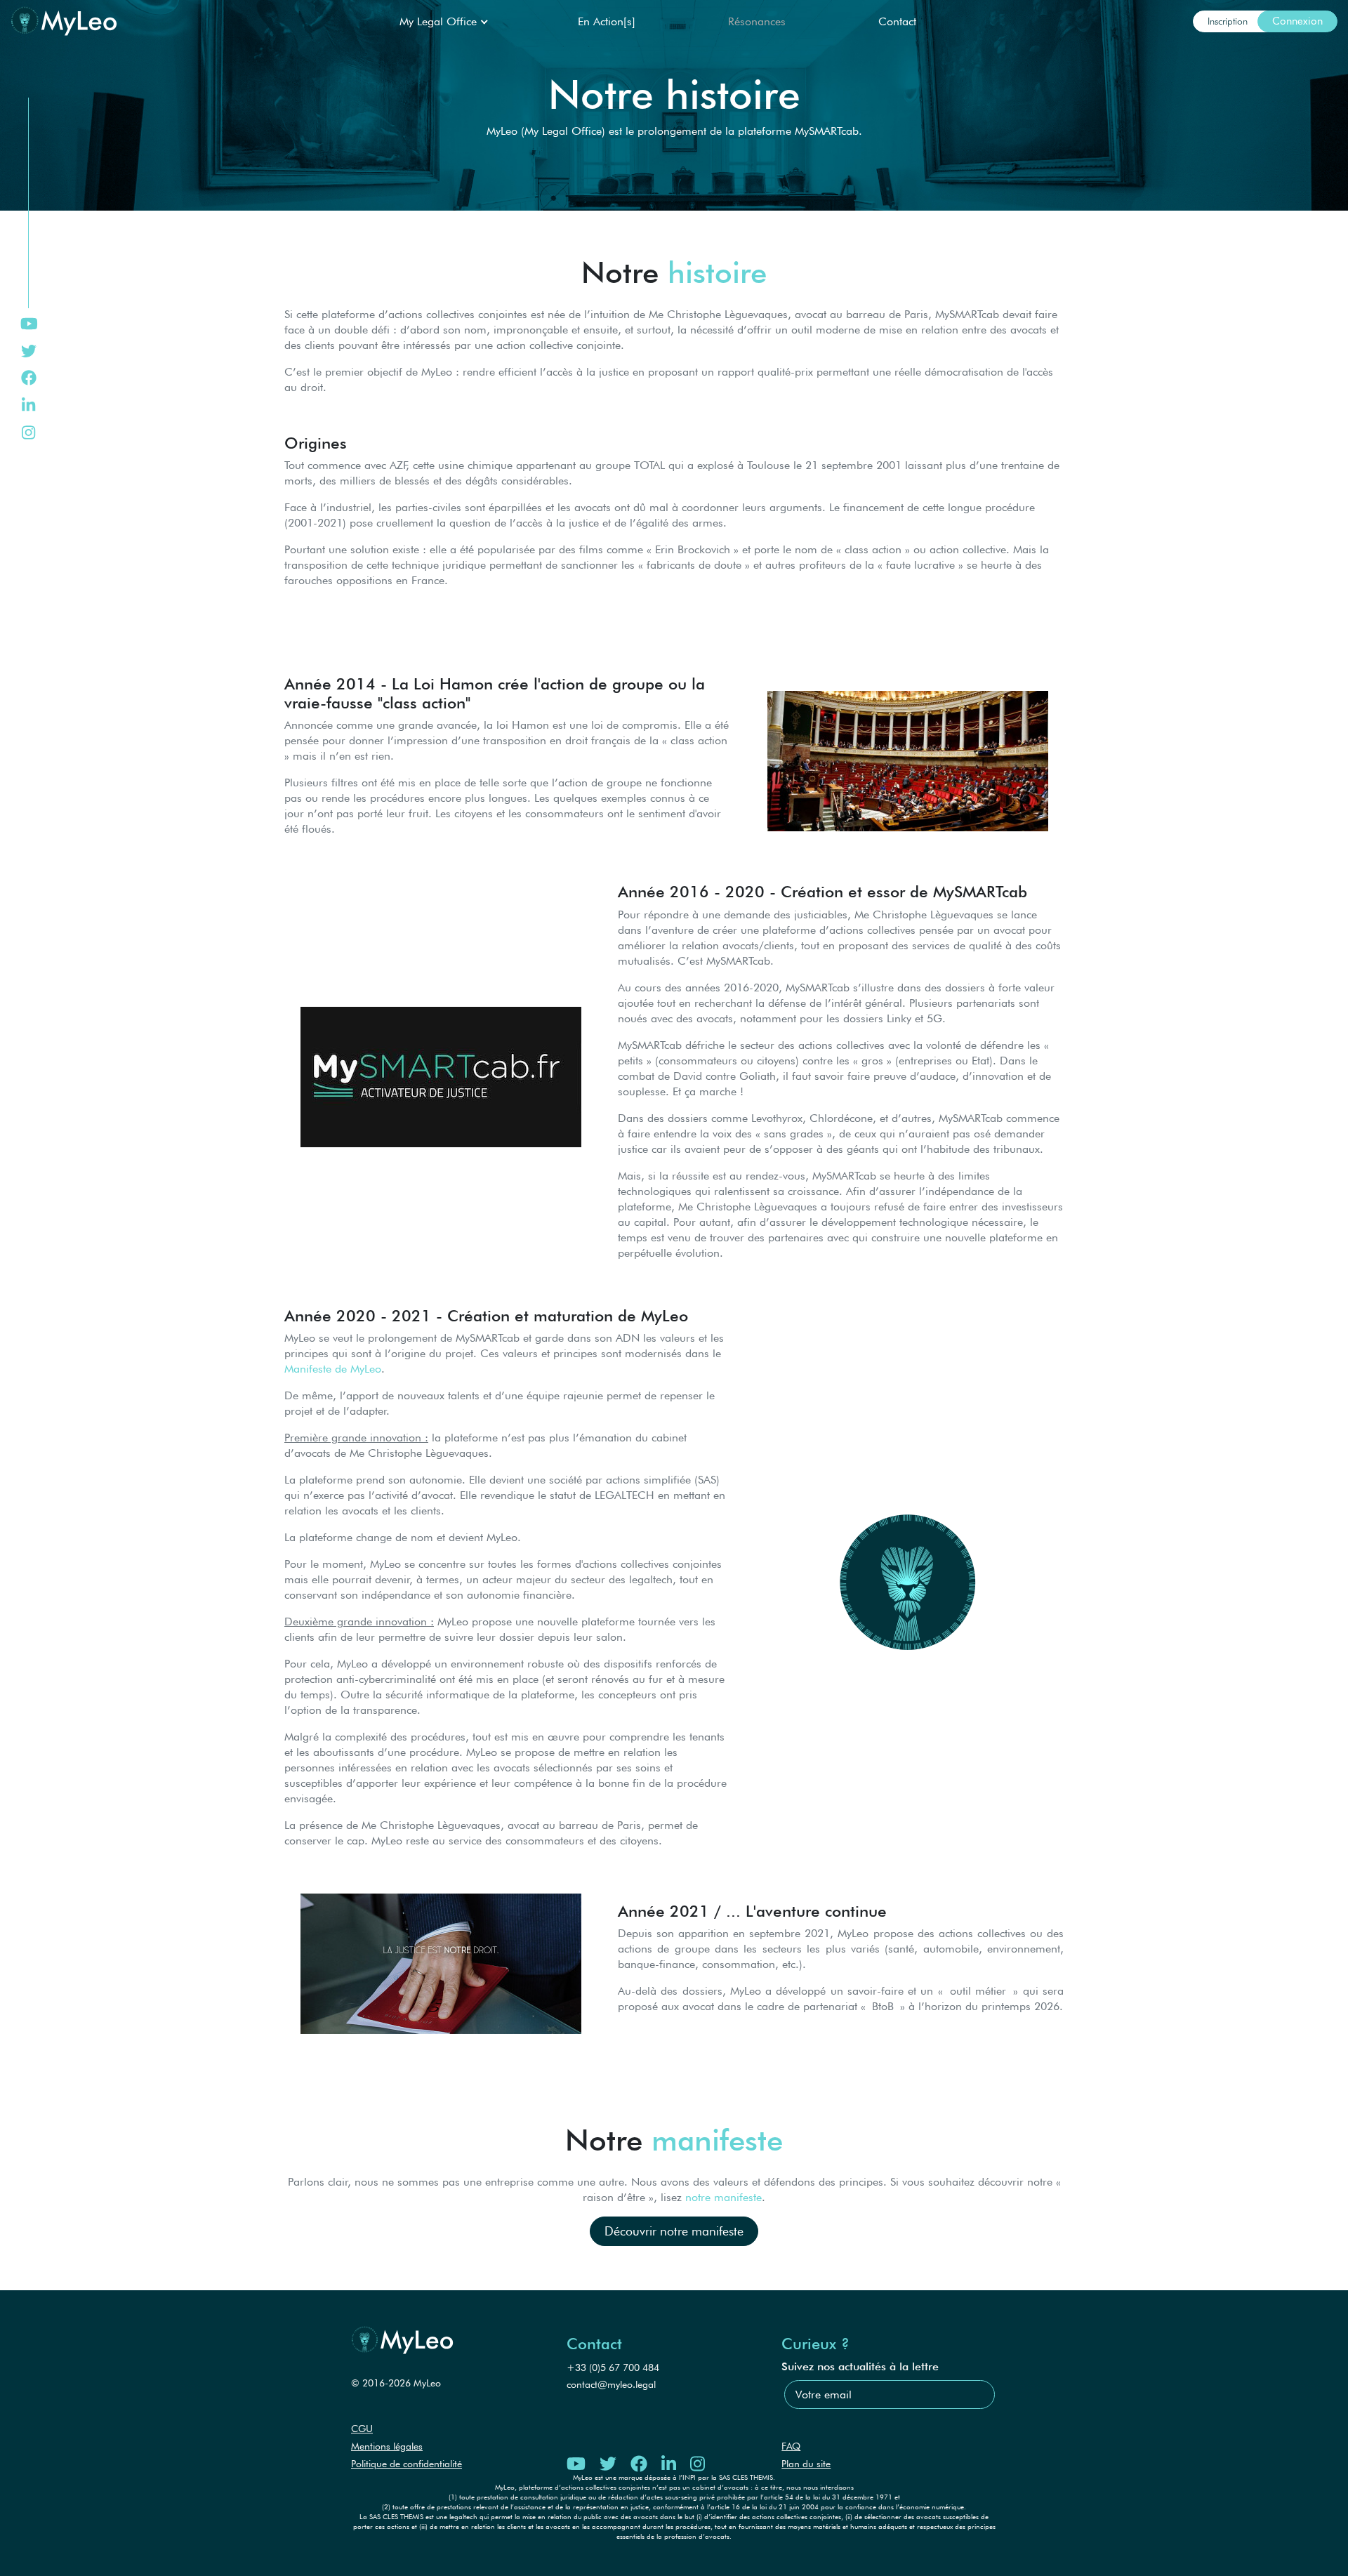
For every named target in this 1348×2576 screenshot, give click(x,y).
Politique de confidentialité (407, 2464)
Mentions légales (387, 2446)
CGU (362, 2429)
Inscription (1228, 21)
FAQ (791, 2446)
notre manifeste (723, 2197)
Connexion (1297, 21)
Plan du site (806, 2464)
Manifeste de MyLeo (333, 1369)
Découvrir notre (674, 2231)
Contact (897, 21)
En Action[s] (607, 21)
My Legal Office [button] (440, 21)
